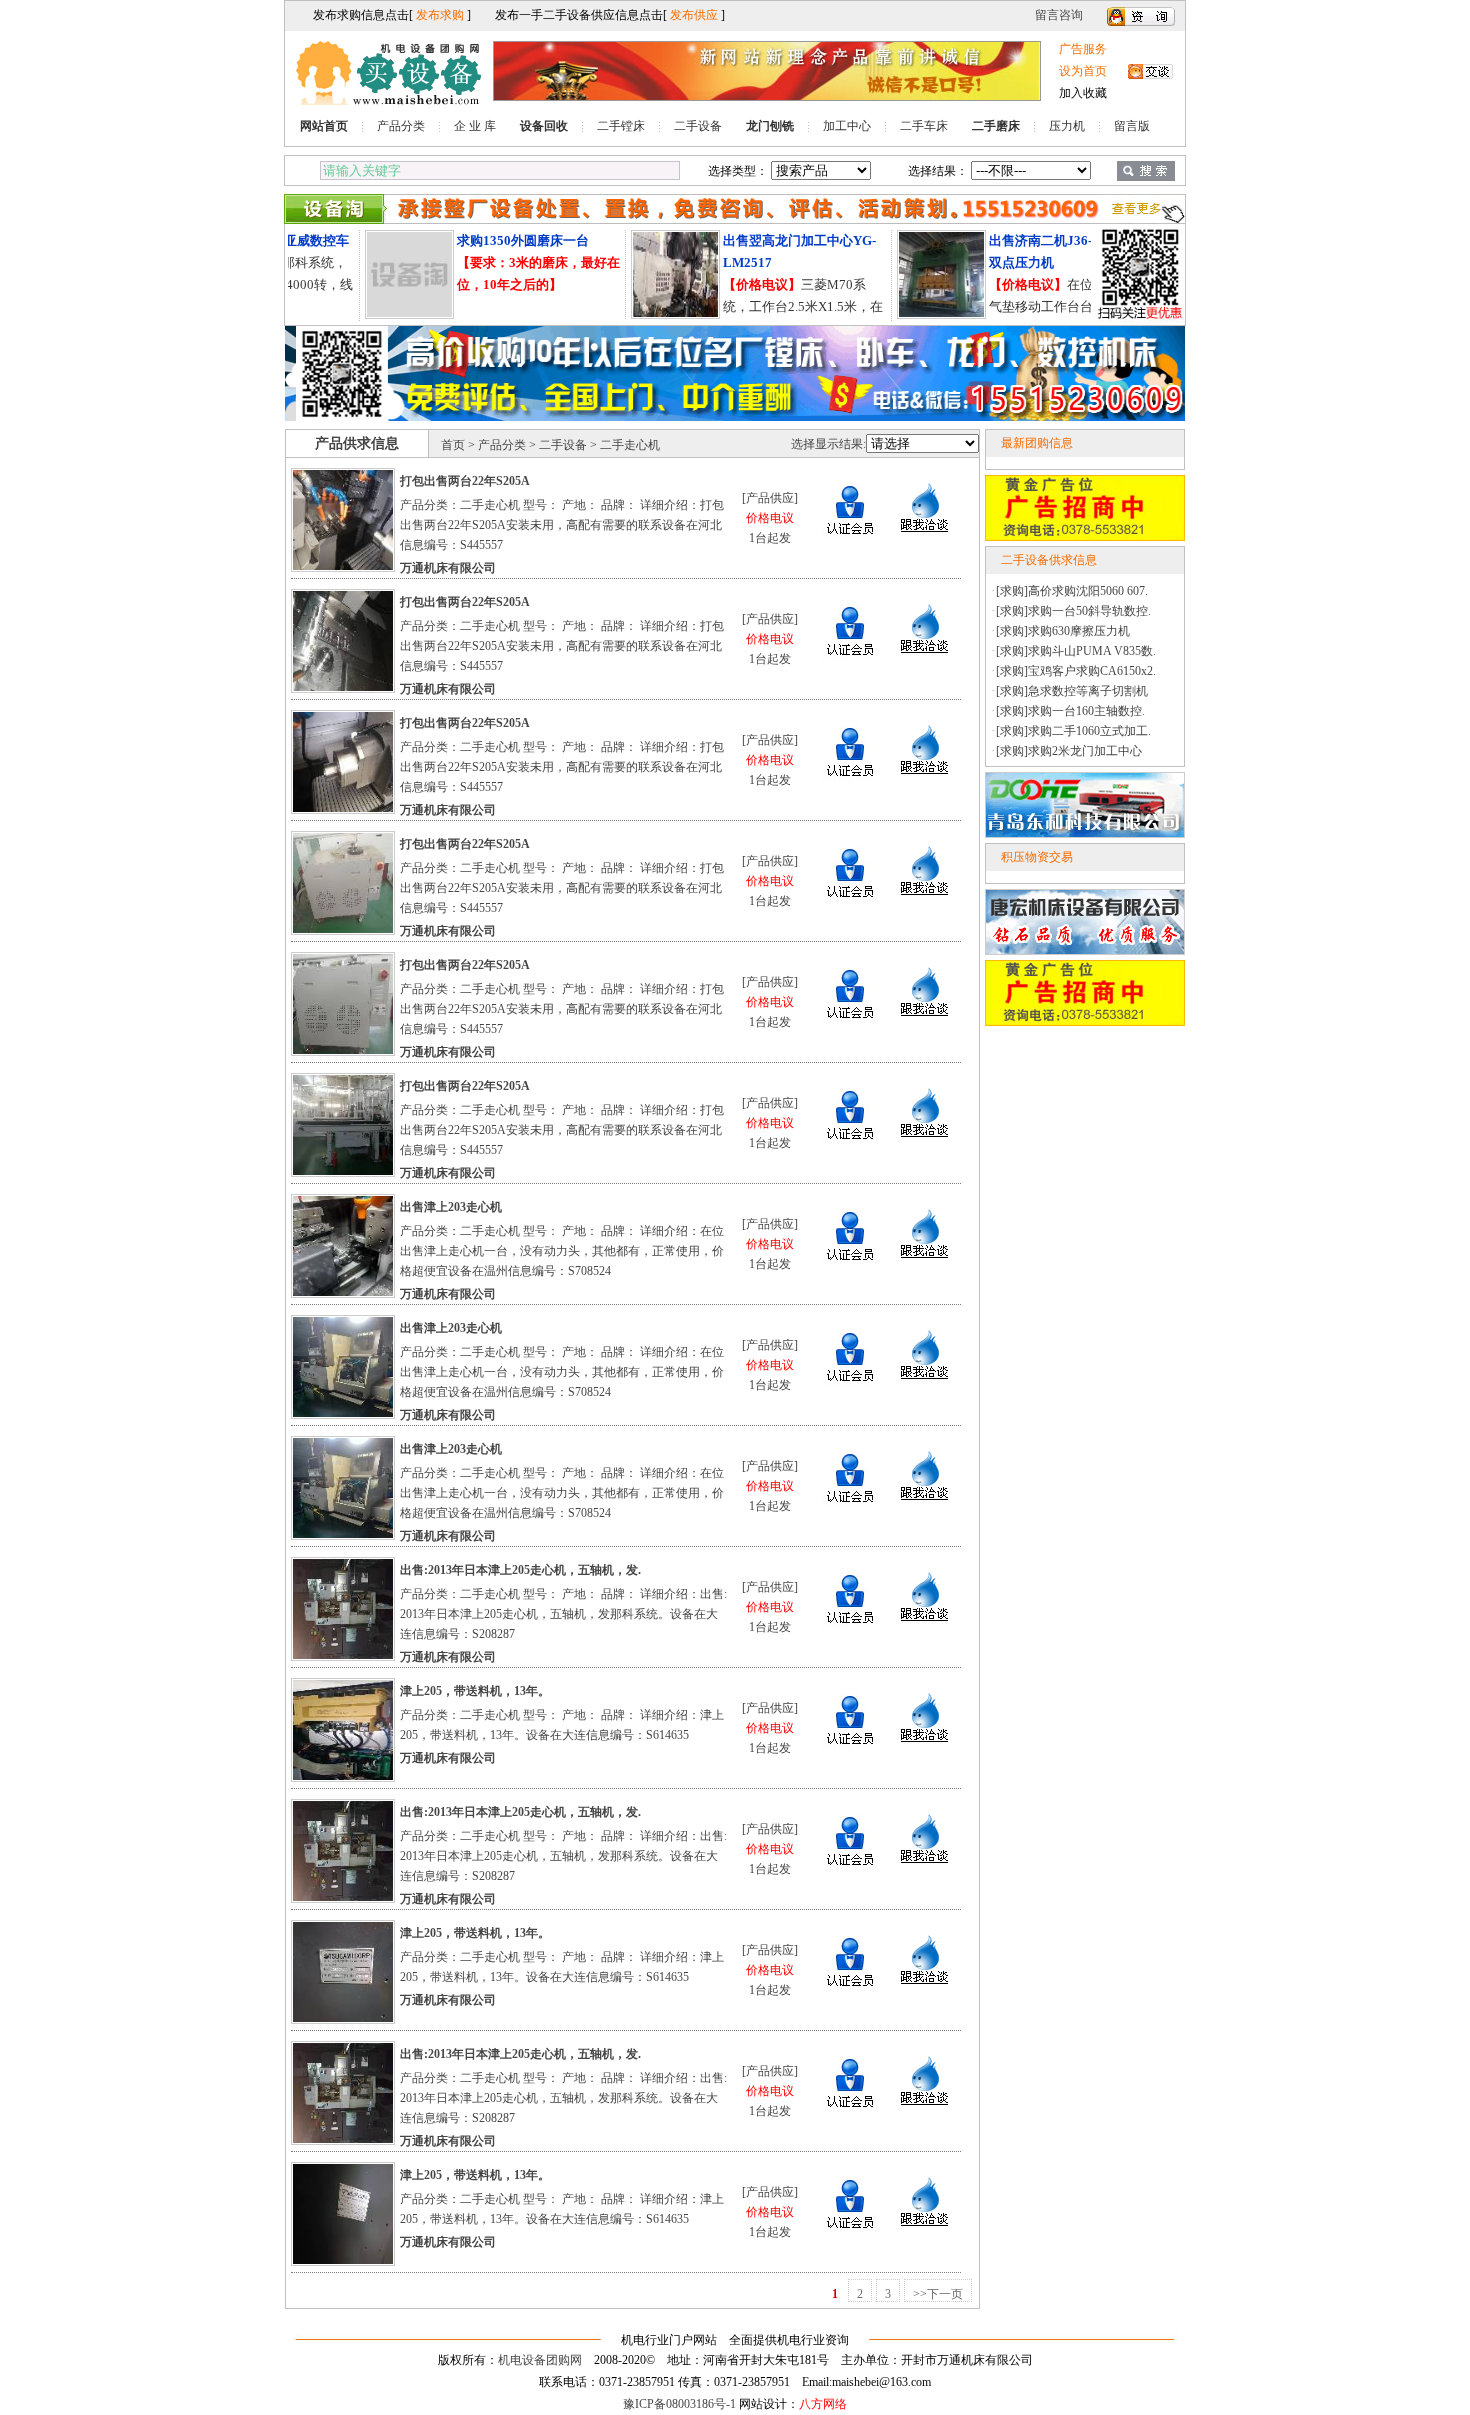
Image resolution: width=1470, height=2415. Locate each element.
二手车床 (924, 126)
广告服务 (1083, 49)
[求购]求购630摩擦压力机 (1063, 631)
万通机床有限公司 (448, 568)
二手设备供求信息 (1049, 560)
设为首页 (1083, 71)
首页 (453, 445)
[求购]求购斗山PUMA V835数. (1076, 651)
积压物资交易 (1037, 857)
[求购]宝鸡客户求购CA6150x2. (1076, 671)
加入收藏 (1083, 93)
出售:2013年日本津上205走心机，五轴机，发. (520, 1570)
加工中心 (847, 126)
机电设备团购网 (540, 2360)
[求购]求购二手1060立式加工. (1073, 731)
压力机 (1067, 126)
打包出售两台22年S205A (465, 481)
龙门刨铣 (770, 126)
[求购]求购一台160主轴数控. (1070, 711)
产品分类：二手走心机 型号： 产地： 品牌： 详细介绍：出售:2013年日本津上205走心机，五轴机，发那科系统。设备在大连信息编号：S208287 (563, 1614)
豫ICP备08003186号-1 (679, 2404)
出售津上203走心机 (451, 1207)
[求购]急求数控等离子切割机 (1072, 691)
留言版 (1132, 126)
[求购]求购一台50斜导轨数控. (1073, 611)
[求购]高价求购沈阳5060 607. (1072, 591)
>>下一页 (938, 2294)
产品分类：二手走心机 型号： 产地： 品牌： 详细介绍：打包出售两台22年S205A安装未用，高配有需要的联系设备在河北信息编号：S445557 (562, 525)
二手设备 (698, 126)
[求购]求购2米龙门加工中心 (1069, 751)
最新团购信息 (1037, 443)
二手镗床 (621, 126)
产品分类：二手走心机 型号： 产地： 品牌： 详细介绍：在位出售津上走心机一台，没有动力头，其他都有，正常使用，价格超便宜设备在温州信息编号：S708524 (562, 1251)
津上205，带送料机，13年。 (475, 1691)
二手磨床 (996, 126)
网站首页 (324, 126)
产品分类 (401, 126)
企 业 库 (475, 126)
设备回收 (544, 126)
